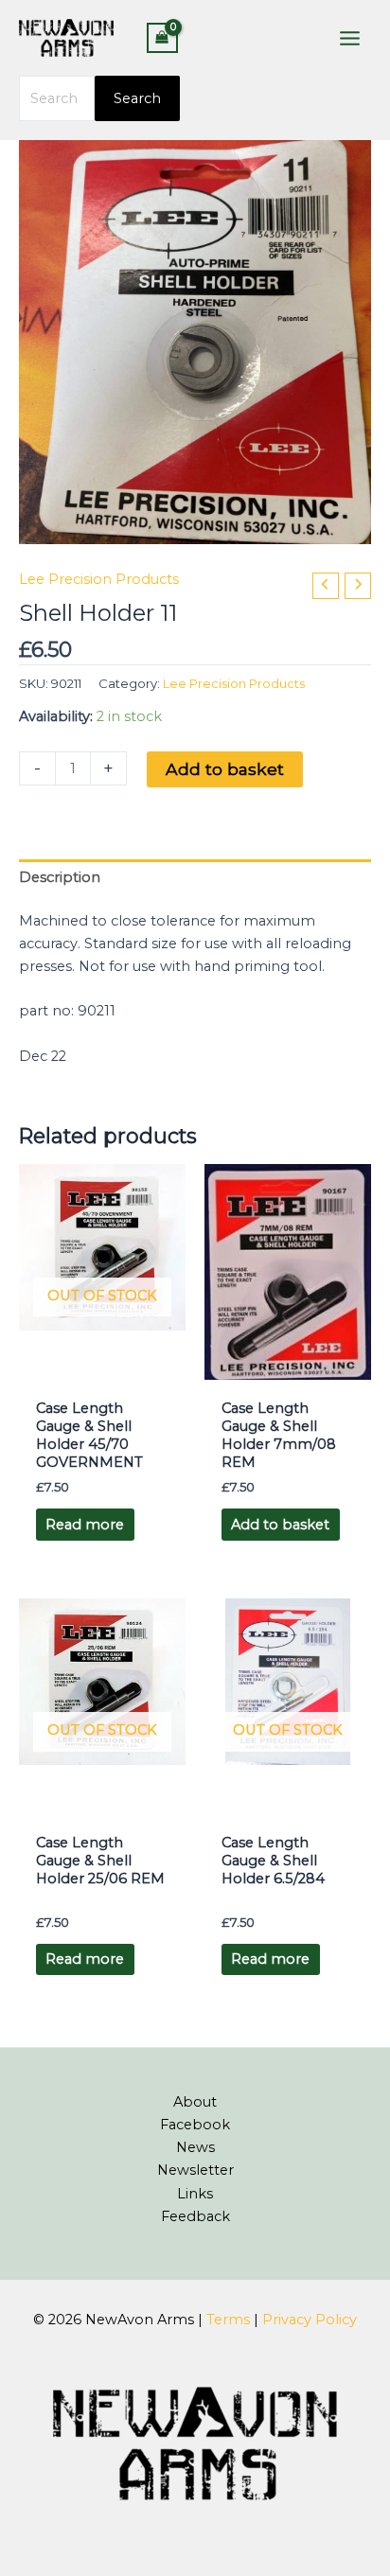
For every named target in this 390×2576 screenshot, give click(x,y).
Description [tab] (60, 877)
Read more (85, 1525)
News (195, 2147)
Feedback (195, 2216)
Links (195, 2194)
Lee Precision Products (99, 579)
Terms (228, 2320)
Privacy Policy (310, 2320)
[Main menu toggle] (350, 37)
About (195, 2102)
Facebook (195, 2125)
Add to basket (225, 769)
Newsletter (195, 2170)
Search (137, 98)
